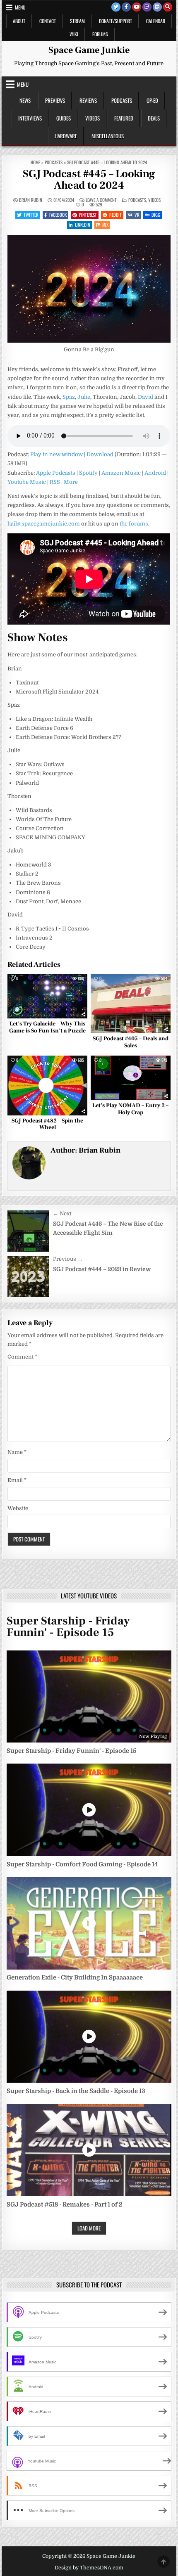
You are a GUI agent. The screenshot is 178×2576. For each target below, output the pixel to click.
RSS (55, 482)
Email (17, 1480)
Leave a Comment (101, 200)
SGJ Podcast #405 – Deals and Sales (131, 1042)
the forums (134, 524)
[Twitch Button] (147, 7)
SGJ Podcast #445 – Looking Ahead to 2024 (89, 180)
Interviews (30, 118)
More (71, 482)
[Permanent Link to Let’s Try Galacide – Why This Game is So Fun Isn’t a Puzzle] (47, 996)
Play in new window (57, 454)
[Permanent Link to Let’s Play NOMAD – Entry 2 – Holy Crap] (131, 1078)
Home (35, 162)
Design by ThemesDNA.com (89, 2568)
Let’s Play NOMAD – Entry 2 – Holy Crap (130, 1109)
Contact (48, 21)
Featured (124, 118)
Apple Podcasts (56, 473)
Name (17, 1452)
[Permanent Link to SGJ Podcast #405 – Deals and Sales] (131, 1004)
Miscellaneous (108, 136)
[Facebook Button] (126, 7)
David (146, 397)
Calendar (156, 21)
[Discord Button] (157, 7)
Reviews (88, 100)
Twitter (31, 215)
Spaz (69, 397)
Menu (20, 7)
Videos (93, 118)
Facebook (58, 215)
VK (137, 215)
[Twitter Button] (116, 7)
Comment (22, 1357)
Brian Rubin (31, 200)
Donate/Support (115, 21)
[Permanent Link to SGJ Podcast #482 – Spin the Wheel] (47, 1086)
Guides (64, 118)
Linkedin (83, 225)
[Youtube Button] (137, 7)
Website (18, 1508)
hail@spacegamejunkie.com (44, 524)
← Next (62, 1213)
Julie (84, 397)
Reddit (115, 215)
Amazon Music (121, 473)
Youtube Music (27, 482)
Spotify (88, 473)
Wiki (74, 34)
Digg (156, 215)
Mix (105, 225)
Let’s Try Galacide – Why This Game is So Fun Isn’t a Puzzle (47, 1027)
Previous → (68, 1259)
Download (100, 454)
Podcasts (122, 100)
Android (155, 473)
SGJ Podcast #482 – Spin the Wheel (47, 1124)
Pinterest (88, 215)
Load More (89, 2228)
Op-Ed (152, 100)
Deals (154, 118)
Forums (100, 34)
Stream (77, 21)
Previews (55, 100)
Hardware (66, 136)
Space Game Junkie (89, 50)
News (25, 100)
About (19, 21)
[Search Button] (168, 7)
